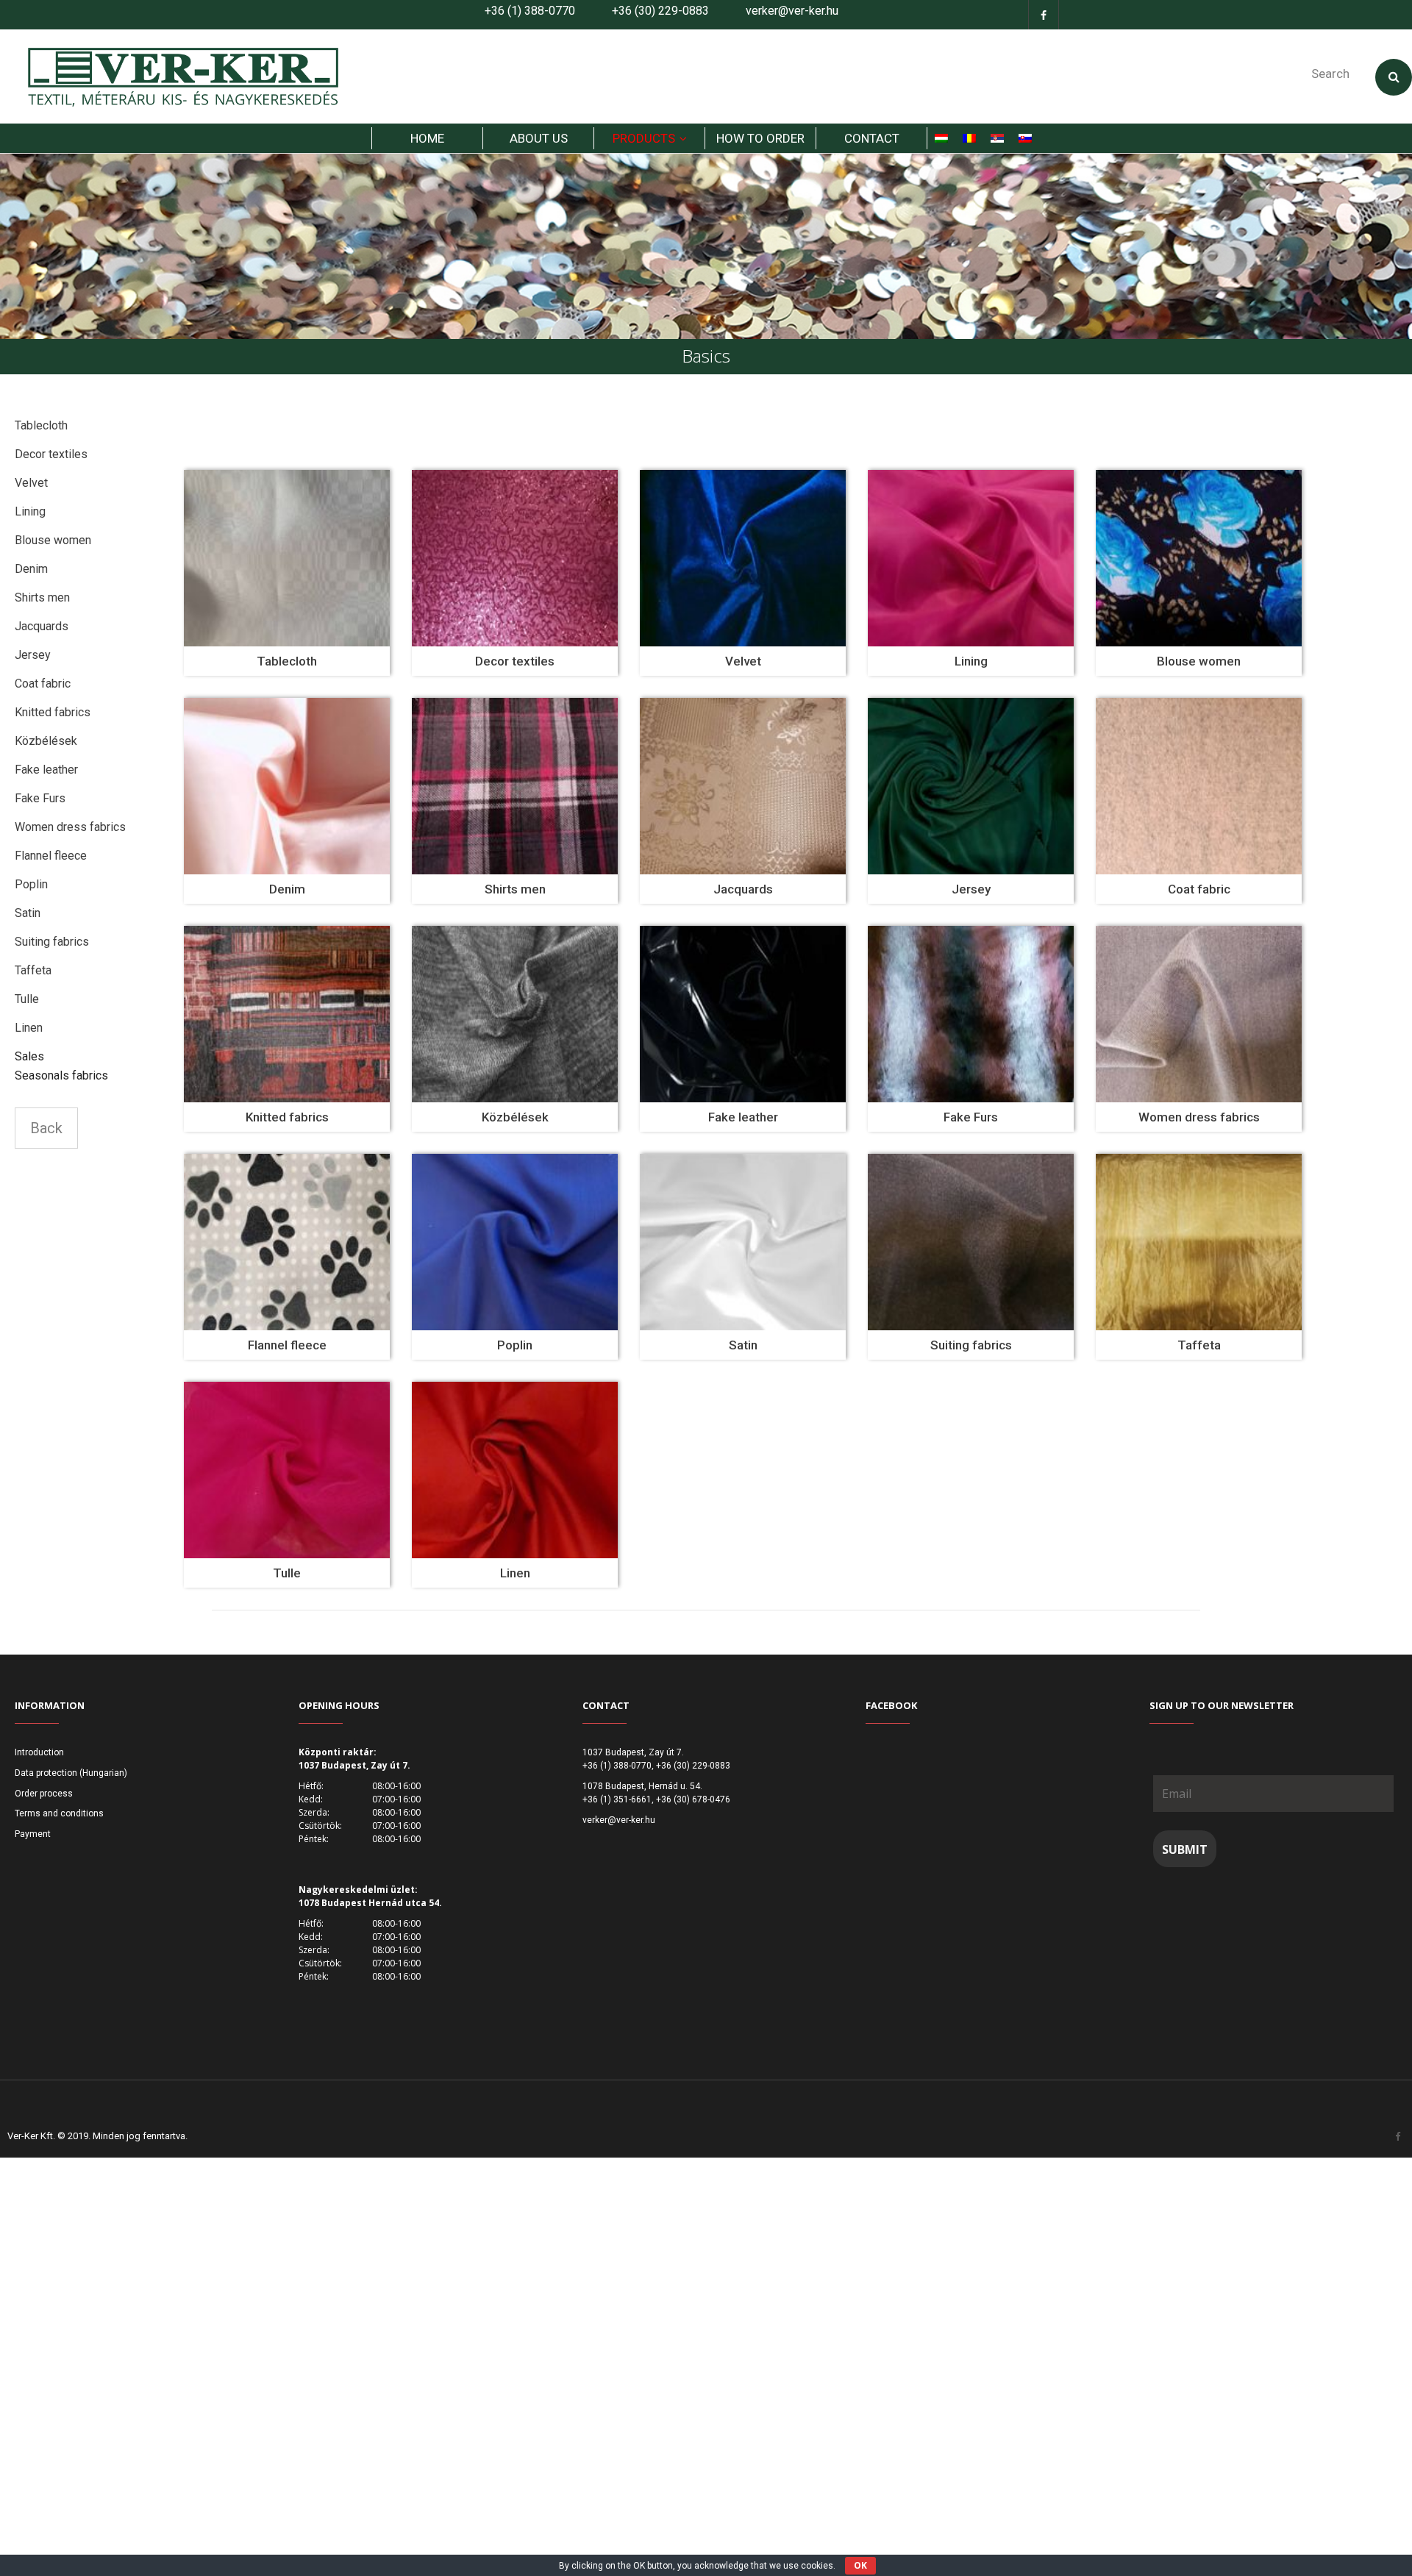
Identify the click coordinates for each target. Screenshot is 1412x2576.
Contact (872, 138)
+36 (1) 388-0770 (530, 11)
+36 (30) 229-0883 (660, 11)
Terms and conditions (59, 1813)
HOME (427, 138)
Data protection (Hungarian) (71, 1773)
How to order (760, 138)
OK (860, 2565)
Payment (33, 1834)
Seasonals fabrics (61, 1075)
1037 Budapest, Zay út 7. (633, 1752)
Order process (44, 1794)
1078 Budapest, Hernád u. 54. (642, 1786)
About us (539, 138)
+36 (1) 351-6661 (617, 1799)
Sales (29, 1056)
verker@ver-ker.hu (792, 11)
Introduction (39, 1752)
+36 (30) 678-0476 (693, 1799)
